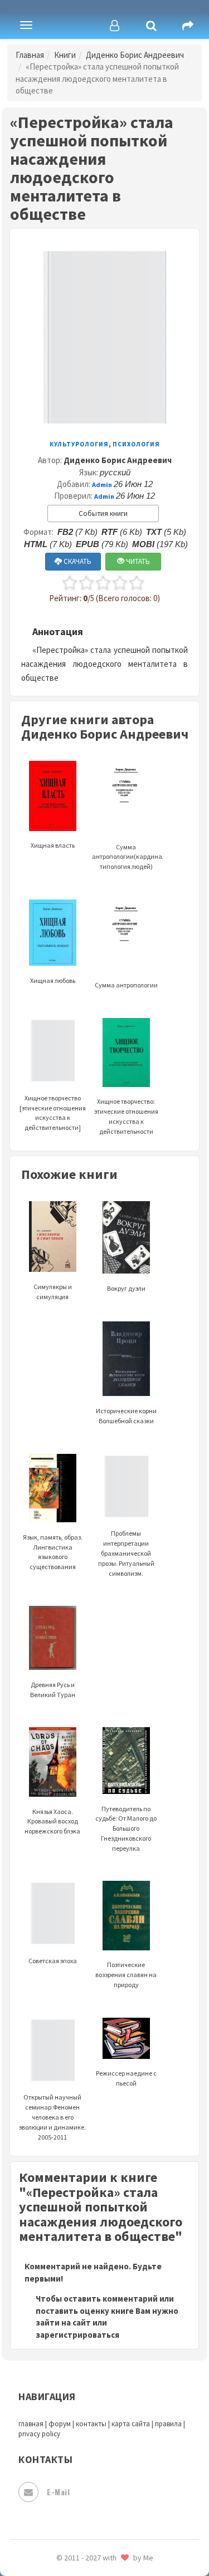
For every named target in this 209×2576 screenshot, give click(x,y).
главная (31, 2424)
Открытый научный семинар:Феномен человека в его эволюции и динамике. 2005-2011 (52, 2117)
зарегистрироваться (77, 2335)
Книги (65, 55)
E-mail (58, 2492)
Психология (136, 444)
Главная (30, 55)
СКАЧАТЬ (77, 561)
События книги (103, 513)
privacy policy (39, 2434)
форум (60, 2424)
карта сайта (131, 2424)
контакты (91, 2424)
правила (168, 2424)
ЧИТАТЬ (137, 561)
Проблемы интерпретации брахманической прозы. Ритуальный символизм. (126, 1553)
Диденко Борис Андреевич (135, 55)
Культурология (79, 444)
